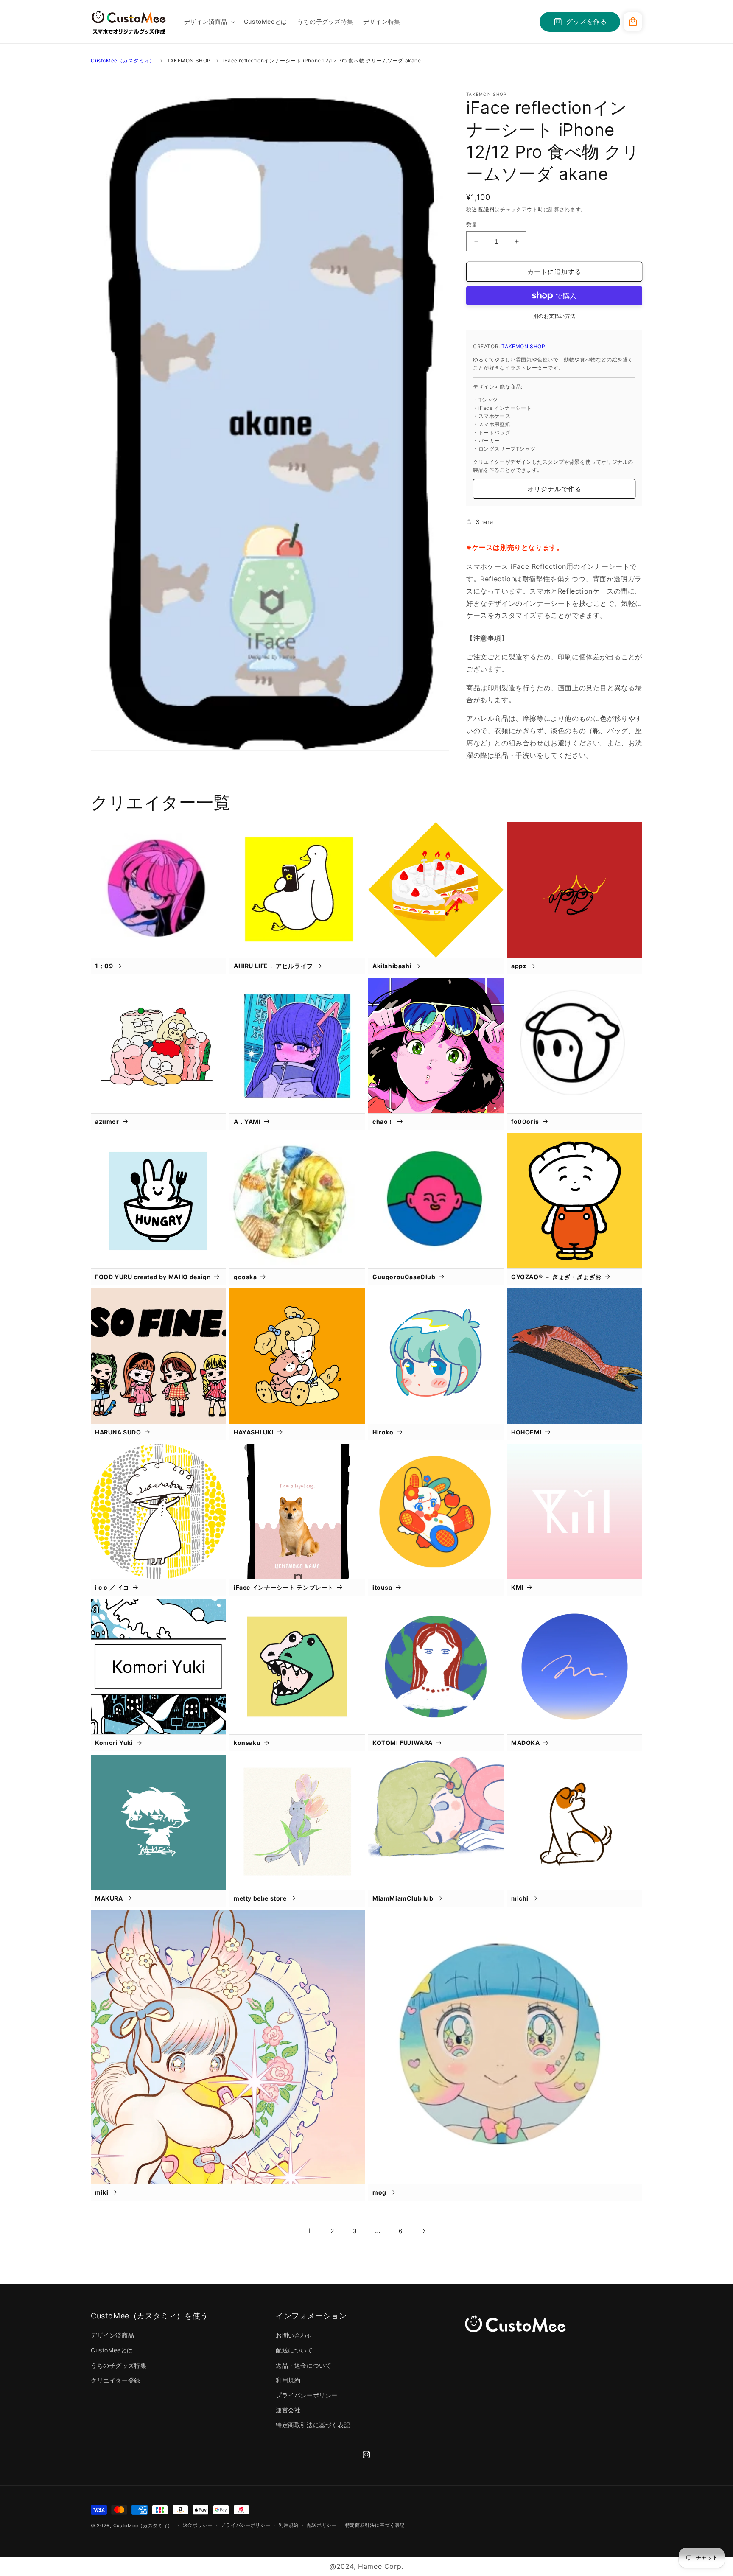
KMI (517, 1587)
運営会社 (288, 2410)
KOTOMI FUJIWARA (403, 1743)
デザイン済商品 (112, 2335)
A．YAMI (247, 1121)
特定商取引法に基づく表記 (313, 2425)
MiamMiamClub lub (403, 1898)
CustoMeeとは (112, 2350)
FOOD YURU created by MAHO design (153, 1277)
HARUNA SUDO (118, 1432)
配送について (294, 2350)
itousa (382, 1587)
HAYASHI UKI (254, 1432)
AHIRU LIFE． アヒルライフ (273, 966)
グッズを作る (587, 21)
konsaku (247, 1743)
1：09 (104, 966)
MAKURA (109, 1898)
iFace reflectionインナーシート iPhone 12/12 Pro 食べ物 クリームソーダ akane (322, 60)
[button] (209, 22)
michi (520, 1898)
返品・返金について (304, 2365)
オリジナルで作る (554, 489)
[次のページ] (424, 2231)
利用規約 (288, 2380)
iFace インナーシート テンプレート (284, 1587)
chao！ (383, 1121)
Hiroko (383, 1432)
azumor (107, 1121)
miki (102, 2192)
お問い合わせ (294, 2335)
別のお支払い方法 (554, 316)
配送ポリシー (322, 2525)
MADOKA (526, 1743)
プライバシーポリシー (307, 2395)
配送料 (487, 209)
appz (519, 966)
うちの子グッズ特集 (119, 2365)
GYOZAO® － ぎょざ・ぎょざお (556, 1277)
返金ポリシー (198, 2525)
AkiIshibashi (392, 966)
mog (379, 2192)
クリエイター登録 (116, 2380)
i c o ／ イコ (112, 1587)
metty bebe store (260, 1898)
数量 (472, 224)
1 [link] (309, 2231)
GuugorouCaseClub (404, 1277)
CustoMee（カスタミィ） (123, 60)
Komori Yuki (114, 1743)
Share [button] (485, 522)
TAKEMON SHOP (189, 60)
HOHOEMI (526, 1432)
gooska (245, 1277)
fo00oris (525, 1121)
